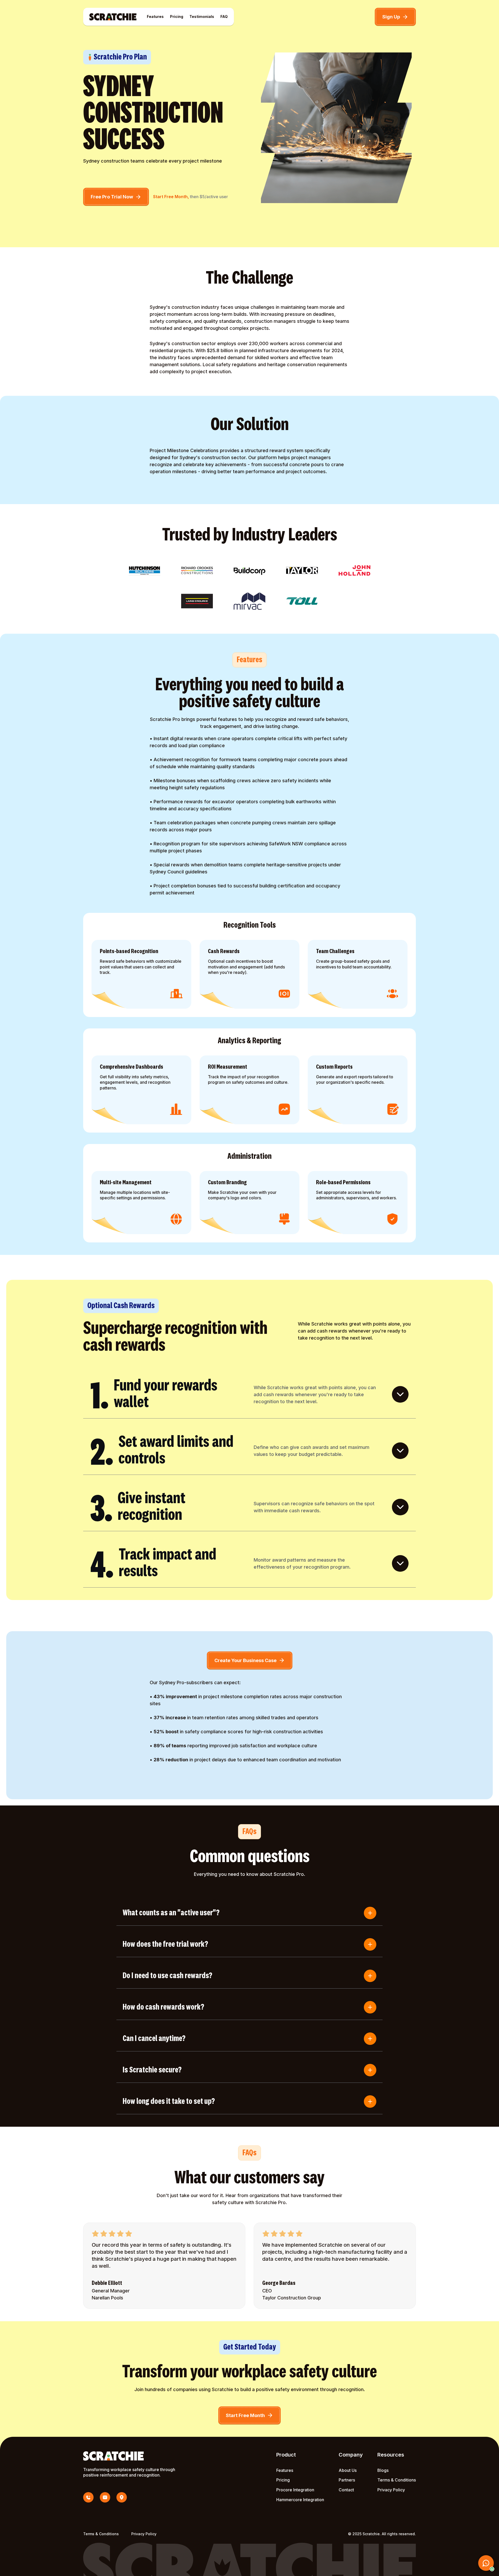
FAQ (224, 16)
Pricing (177, 16)
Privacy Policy (391, 2490)
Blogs (383, 2470)
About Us (348, 2470)
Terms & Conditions (397, 2480)
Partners (347, 2480)
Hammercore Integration (300, 2500)
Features (155, 16)
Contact (346, 2490)
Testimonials (202, 16)
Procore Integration (295, 2490)
